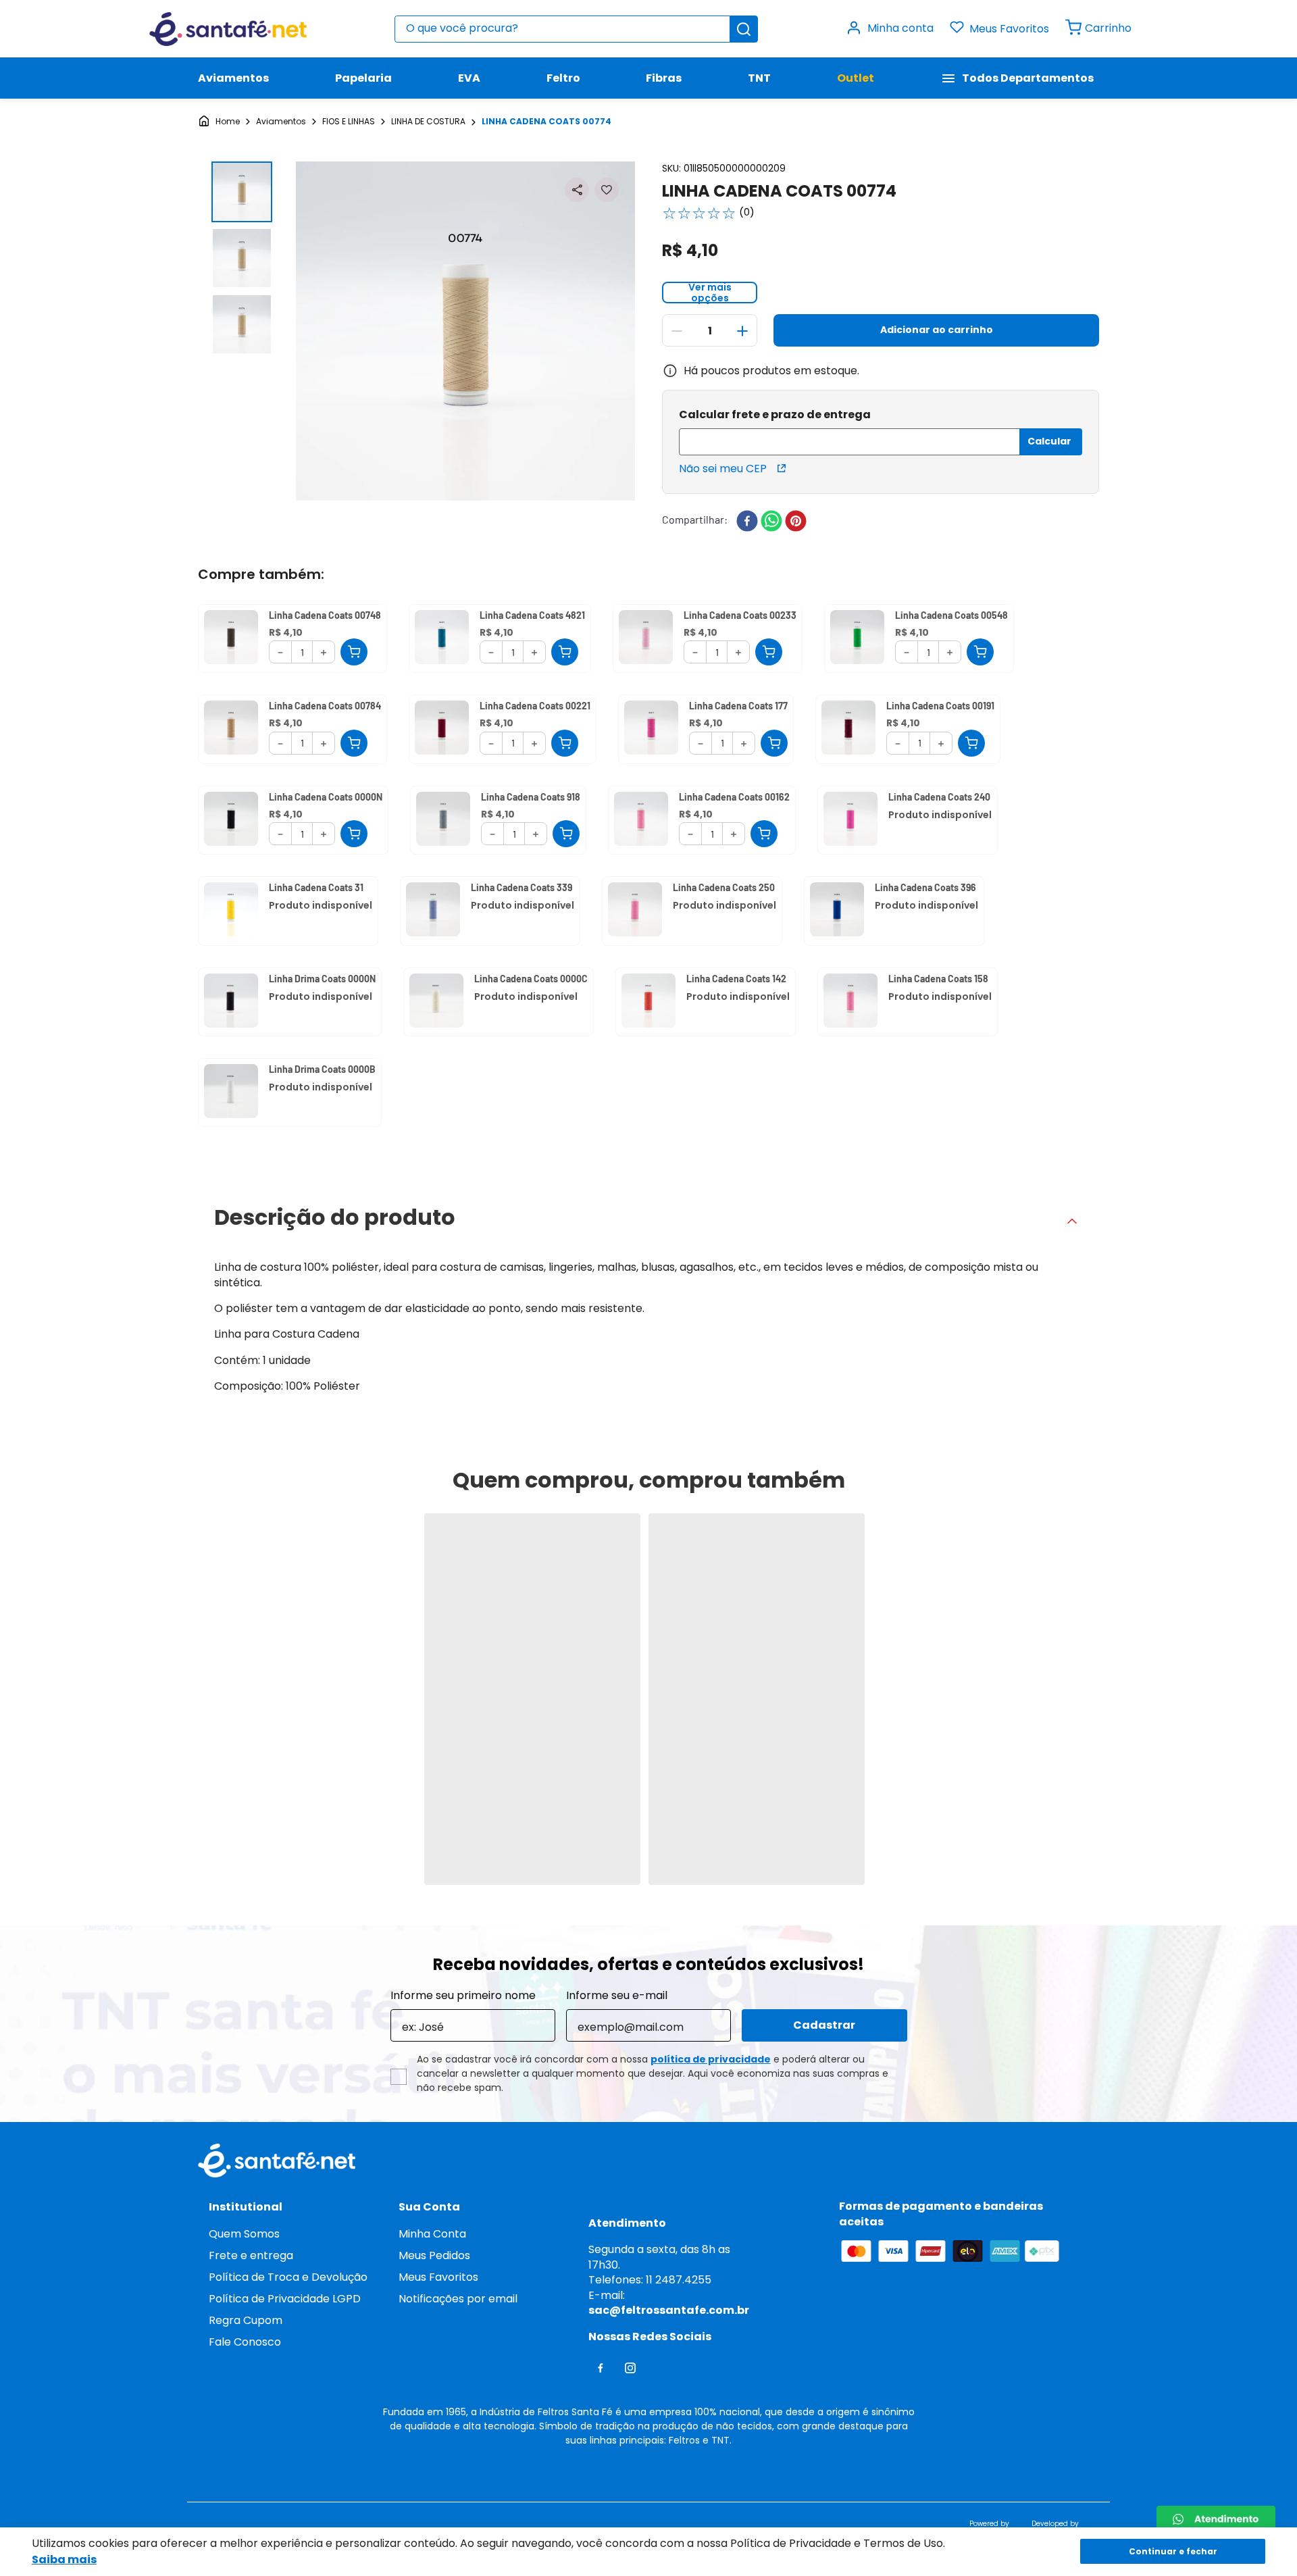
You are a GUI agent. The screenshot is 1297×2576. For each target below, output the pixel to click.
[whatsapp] (771, 522)
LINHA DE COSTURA (428, 122)
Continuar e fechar (1173, 2551)
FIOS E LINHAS (349, 122)
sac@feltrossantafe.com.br (669, 2310)
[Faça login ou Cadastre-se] (898, 29)
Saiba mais (64, 2559)
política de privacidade (711, 2059)
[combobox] (576, 29)
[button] (577, 190)
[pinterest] (796, 522)
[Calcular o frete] (1051, 442)
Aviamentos (281, 122)
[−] (677, 331)
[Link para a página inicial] (219, 122)
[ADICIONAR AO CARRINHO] (354, 652)
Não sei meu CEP (723, 469)
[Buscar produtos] (744, 29)
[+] (742, 331)
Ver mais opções (710, 293)
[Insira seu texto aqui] (1216, 2519)
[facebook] (747, 522)
